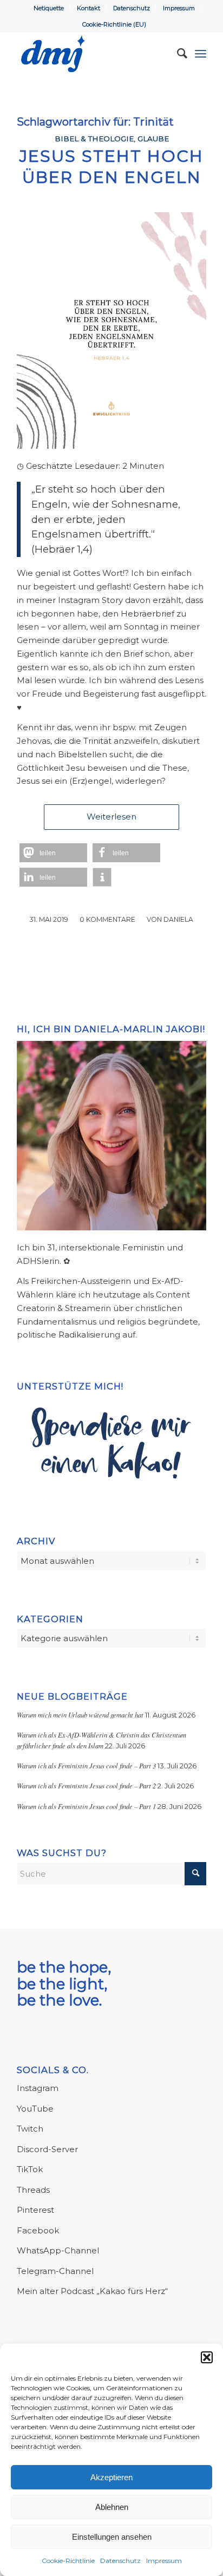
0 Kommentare (107, 919)
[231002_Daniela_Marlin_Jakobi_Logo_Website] (93, 54)
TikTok (30, 2169)
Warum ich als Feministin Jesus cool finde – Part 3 (86, 1765)
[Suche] (177, 54)
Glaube (153, 139)
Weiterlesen (111, 817)
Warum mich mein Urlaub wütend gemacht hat (80, 1715)
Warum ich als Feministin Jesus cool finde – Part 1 (86, 1806)
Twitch (30, 2129)
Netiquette (49, 8)
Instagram (38, 2088)
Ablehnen (112, 2507)
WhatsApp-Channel (58, 2250)
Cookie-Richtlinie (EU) (114, 24)
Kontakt (88, 8)
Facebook (38, 2230)
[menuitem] (49, 8)
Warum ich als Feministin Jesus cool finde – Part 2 (86, 1785)
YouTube (35, 2109)
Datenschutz (120, 2561)
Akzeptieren (111, 2477)
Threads (33, 2190)
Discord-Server (47, 2149)
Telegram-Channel (55, 2271)
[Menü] (201, 54)
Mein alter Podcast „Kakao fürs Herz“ (92, 2291)
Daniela (178, 919)
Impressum (164, 2561)
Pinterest (35, 2210)
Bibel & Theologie (94, 139)
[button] (207, 2357)
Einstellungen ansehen (112, 2537)
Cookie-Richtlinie (68, 2561)
